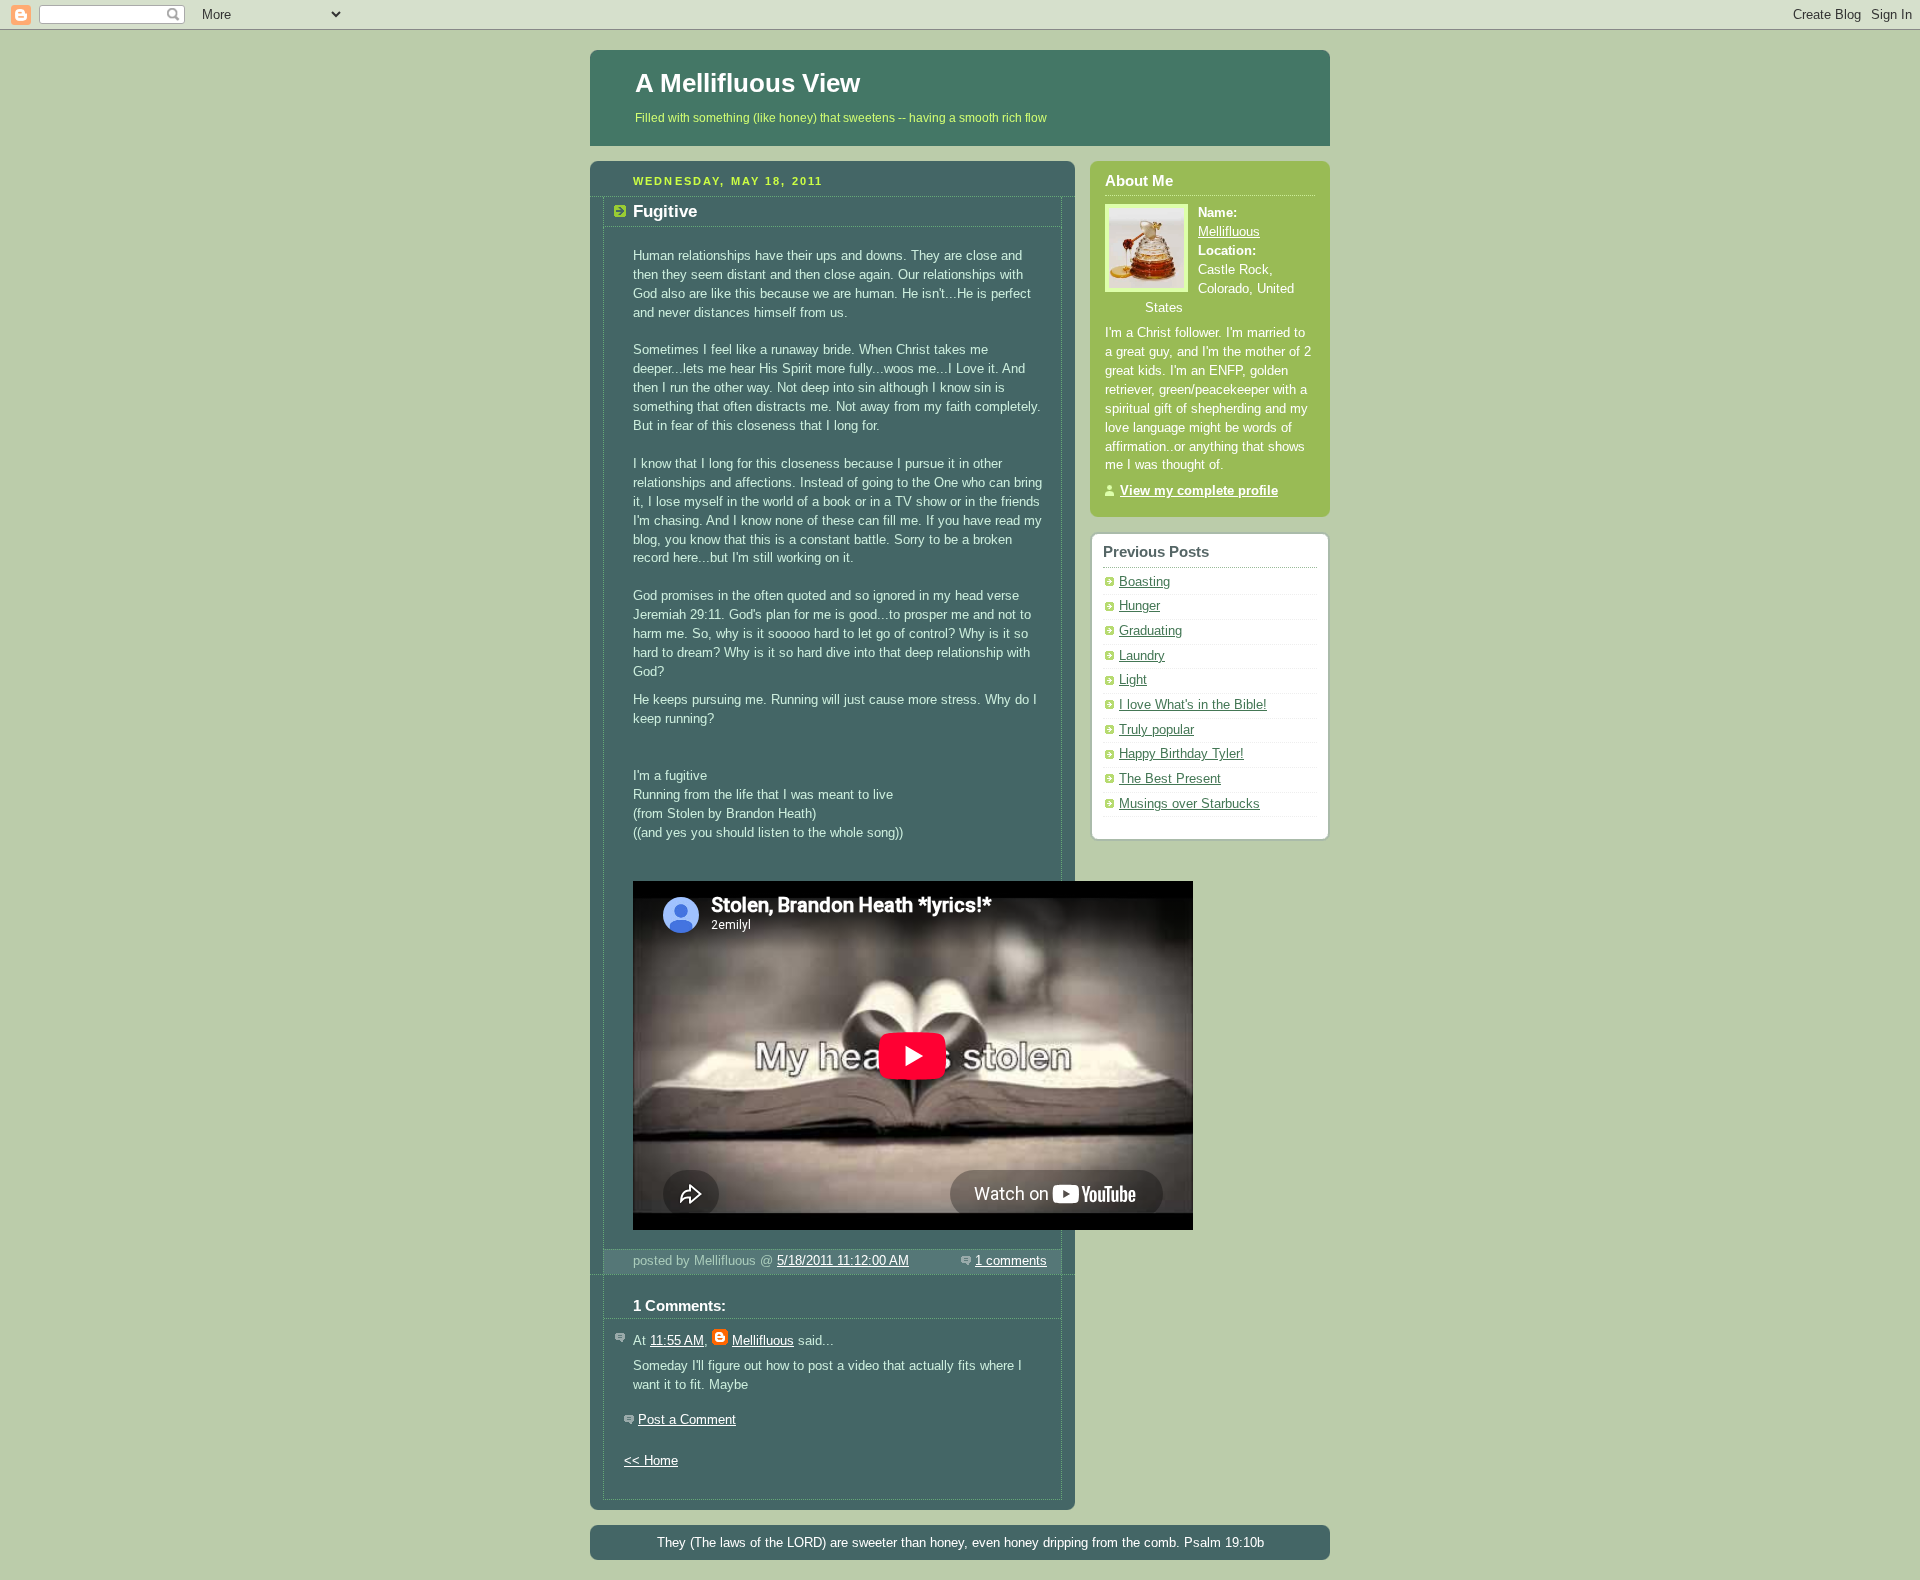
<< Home (651, 1461)
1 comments (1011, 1261)
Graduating (1150, 631)
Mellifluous (763, 1341)
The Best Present (1170, 779)
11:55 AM (677, 1341)
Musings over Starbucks (1189, 804)
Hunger (1139, 606)
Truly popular (1156, 730)
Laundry (1142, 656)
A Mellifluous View (747, 83)
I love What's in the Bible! (1193, 705)
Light (1133, 680)
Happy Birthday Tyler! (1181, 754)
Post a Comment (687, 1420)
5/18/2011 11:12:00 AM (843, 1261)
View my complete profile (1199, 491)
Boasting (1144, 582)
